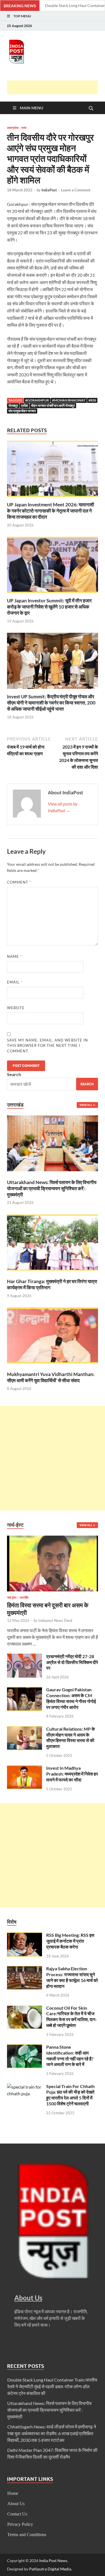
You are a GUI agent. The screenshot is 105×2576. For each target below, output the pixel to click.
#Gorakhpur (37, 400)
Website (16, 1008)
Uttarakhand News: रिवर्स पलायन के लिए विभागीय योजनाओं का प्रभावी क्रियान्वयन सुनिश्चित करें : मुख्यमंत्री (52, 1188)
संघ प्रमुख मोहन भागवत (22, 411)
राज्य (24, 128)
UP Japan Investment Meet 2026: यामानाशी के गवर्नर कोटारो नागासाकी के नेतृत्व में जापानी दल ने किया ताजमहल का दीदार (51, 511)
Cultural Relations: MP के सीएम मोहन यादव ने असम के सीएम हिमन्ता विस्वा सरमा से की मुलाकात (71, 1737)
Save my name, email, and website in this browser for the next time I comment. (47, 1046)
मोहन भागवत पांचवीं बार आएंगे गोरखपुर (53, 406)
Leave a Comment (76, 190)
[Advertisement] (56, 87)
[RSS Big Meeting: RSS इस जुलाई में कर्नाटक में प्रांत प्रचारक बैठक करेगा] (25, 1936)
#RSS (92, 400)
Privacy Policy (20, 2524)
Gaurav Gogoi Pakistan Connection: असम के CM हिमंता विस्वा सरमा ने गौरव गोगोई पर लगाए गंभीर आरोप (71, 1698)
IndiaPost (49, 190)
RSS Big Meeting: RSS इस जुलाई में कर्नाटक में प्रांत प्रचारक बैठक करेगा (70, 1941)
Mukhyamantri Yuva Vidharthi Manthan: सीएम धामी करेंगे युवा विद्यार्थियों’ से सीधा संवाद (51, 1377)
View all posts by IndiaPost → (63, 807)
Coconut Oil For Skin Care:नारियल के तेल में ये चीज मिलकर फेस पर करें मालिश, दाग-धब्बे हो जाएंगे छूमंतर (72, 2016)
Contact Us (17, 2514)
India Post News (53, 2561)
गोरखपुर (13, 406)
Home (13, 2493)
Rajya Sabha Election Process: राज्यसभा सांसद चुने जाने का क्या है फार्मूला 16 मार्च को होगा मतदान (72, 1977)
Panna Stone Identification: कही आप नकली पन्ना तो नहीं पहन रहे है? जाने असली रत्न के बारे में (70, 2056)
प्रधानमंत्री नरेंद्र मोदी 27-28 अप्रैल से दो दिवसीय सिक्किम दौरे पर (72, 1662)
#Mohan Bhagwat (69, 400)
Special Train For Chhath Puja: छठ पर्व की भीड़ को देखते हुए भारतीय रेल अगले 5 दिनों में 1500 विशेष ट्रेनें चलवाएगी (70, 2095)
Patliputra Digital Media (50, 2569)
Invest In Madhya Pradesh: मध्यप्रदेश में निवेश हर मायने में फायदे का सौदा (72, 1774)
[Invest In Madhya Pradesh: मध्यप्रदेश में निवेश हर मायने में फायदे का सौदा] (25, 1768)
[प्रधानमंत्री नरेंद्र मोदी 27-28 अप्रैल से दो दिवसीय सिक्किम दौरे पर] (25, 1657)
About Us (16, 2504)
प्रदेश (25, 406)
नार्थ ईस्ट (12, 1598)
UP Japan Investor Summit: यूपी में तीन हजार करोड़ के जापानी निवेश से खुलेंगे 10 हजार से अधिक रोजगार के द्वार (49, 607)
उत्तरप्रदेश (13, 128)
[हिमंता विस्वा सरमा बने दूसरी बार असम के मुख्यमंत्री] (53, 1539)
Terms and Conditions (27, 2535)
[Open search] (91, 109)
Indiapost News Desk (55, 1620)
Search (14, 1074)
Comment (19, 882)
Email (15, 982)
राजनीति (24, 1598)
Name (14, 956)
